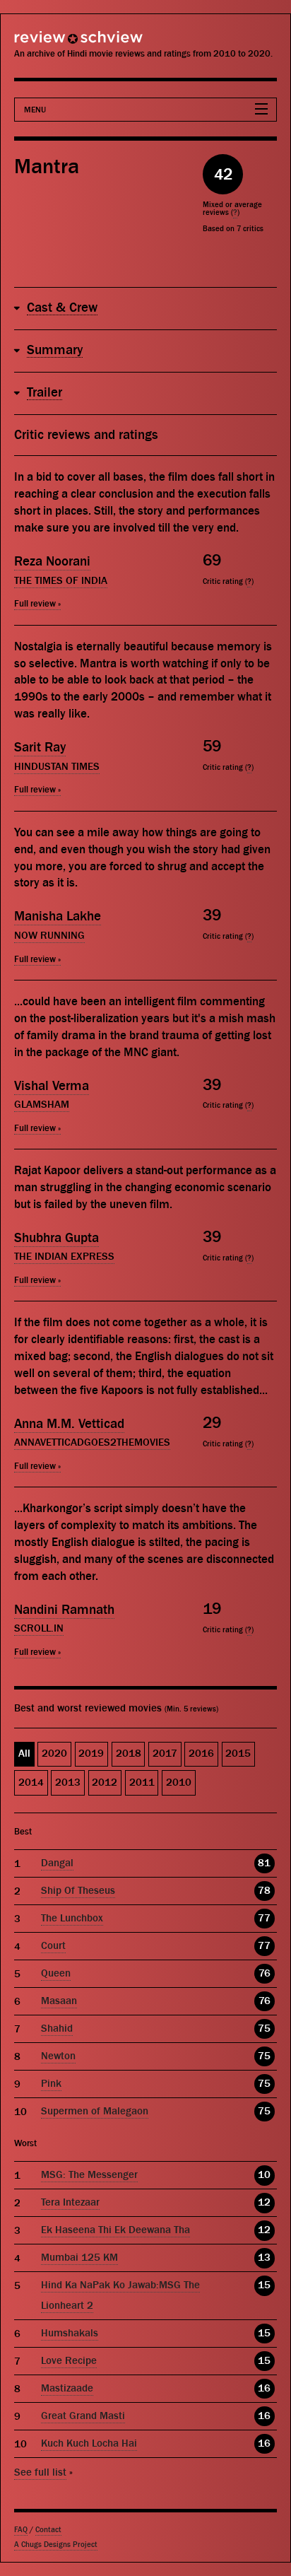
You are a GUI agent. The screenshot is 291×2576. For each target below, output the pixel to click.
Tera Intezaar (70, 2202)
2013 (68, 1782)
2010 (179, 1782)
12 (264, 2202)
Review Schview (53, 43)
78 (264, 1891)
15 (264, 2285)
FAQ (21, 2530)
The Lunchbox (72, 1918)
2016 (201, 1754)
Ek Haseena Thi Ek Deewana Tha (115, 2230)
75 (264, 2028)
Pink (51, 2084)
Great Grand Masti (83, 2416)
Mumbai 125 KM (79, 2258)
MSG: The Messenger (89, 2175)
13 (264, 2258)
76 (265, 1973)
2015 (238, 1754)
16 (264, 2388)
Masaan (59, 2001)
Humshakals (70, 2333)
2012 (105, 1782)
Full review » (37, 603)
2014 (31, 1782)
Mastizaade (67, 2388)
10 (264, 2175)
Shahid (57, 2028)
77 (264, 1918)
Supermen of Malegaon (95, 2111)
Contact (48, 2530)
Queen (56, 1973)
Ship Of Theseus (78, 1891)
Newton (58, 2056)
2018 (129, 1754)
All (24, 1754)
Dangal (57, 1863)
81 (264, 1863)
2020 (54, 1754)
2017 (165, 1754)
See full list (40, 2472)
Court (53, 1946)
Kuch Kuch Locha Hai (89, 2443)
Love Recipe (69, 2361)
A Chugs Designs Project (56, 2545)
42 (223, 174)
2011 (142, 1782)
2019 (91, 1754)
